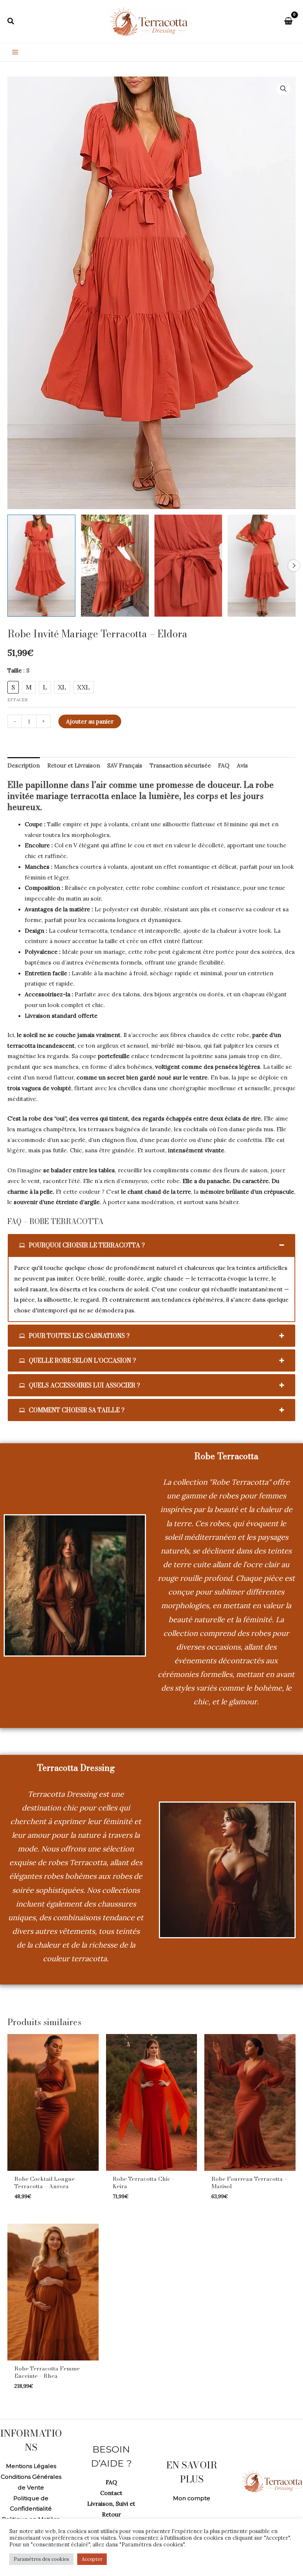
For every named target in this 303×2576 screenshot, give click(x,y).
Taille (18, 670)
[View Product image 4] (262, 566)
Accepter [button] (92, 2559)
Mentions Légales (31, 2466)
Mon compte (192, 2498)
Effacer (18, 700)
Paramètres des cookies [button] (41, 2559)
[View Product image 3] (188, 566)
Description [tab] (24, 765)
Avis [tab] (242, 765)
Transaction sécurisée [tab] (180, 765)
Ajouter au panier (90, 721)
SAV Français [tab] (125, 765)
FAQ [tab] (224, 765)
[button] (11, 21)
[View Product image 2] (115, 566)
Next (294, 566)
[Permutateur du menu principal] (15, 52)
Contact (111, 2493)
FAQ (111, 2482)
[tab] (151, 1245)
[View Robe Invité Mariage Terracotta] (41, 566)
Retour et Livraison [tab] (74, 765)
